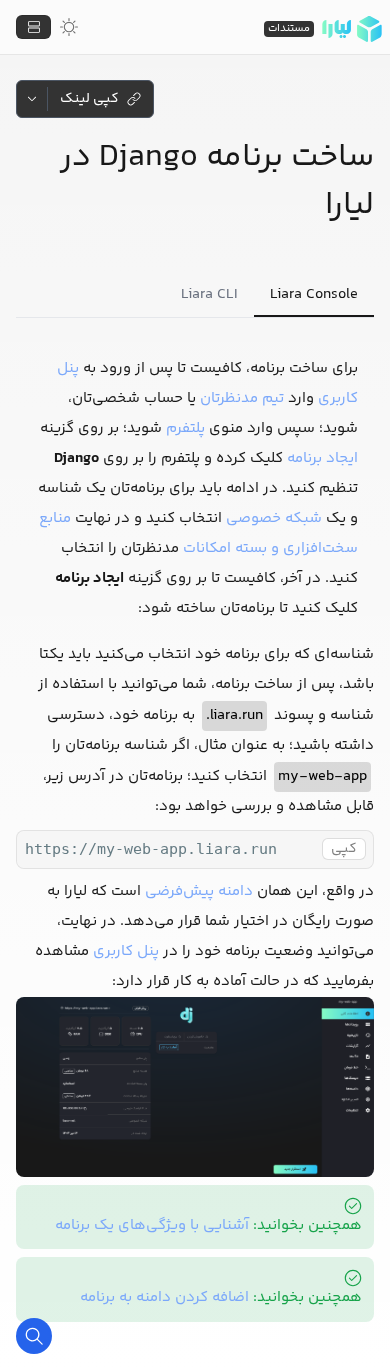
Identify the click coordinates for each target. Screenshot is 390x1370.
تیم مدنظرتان (242, 398)
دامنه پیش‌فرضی (199, 891)
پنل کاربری (126, 951)
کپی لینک (89, 99)
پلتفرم (185, 428)
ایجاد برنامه (322, 458)
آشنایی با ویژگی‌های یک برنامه (152, 1225)
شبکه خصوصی (274, 518)
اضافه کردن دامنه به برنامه (164, 1297)
